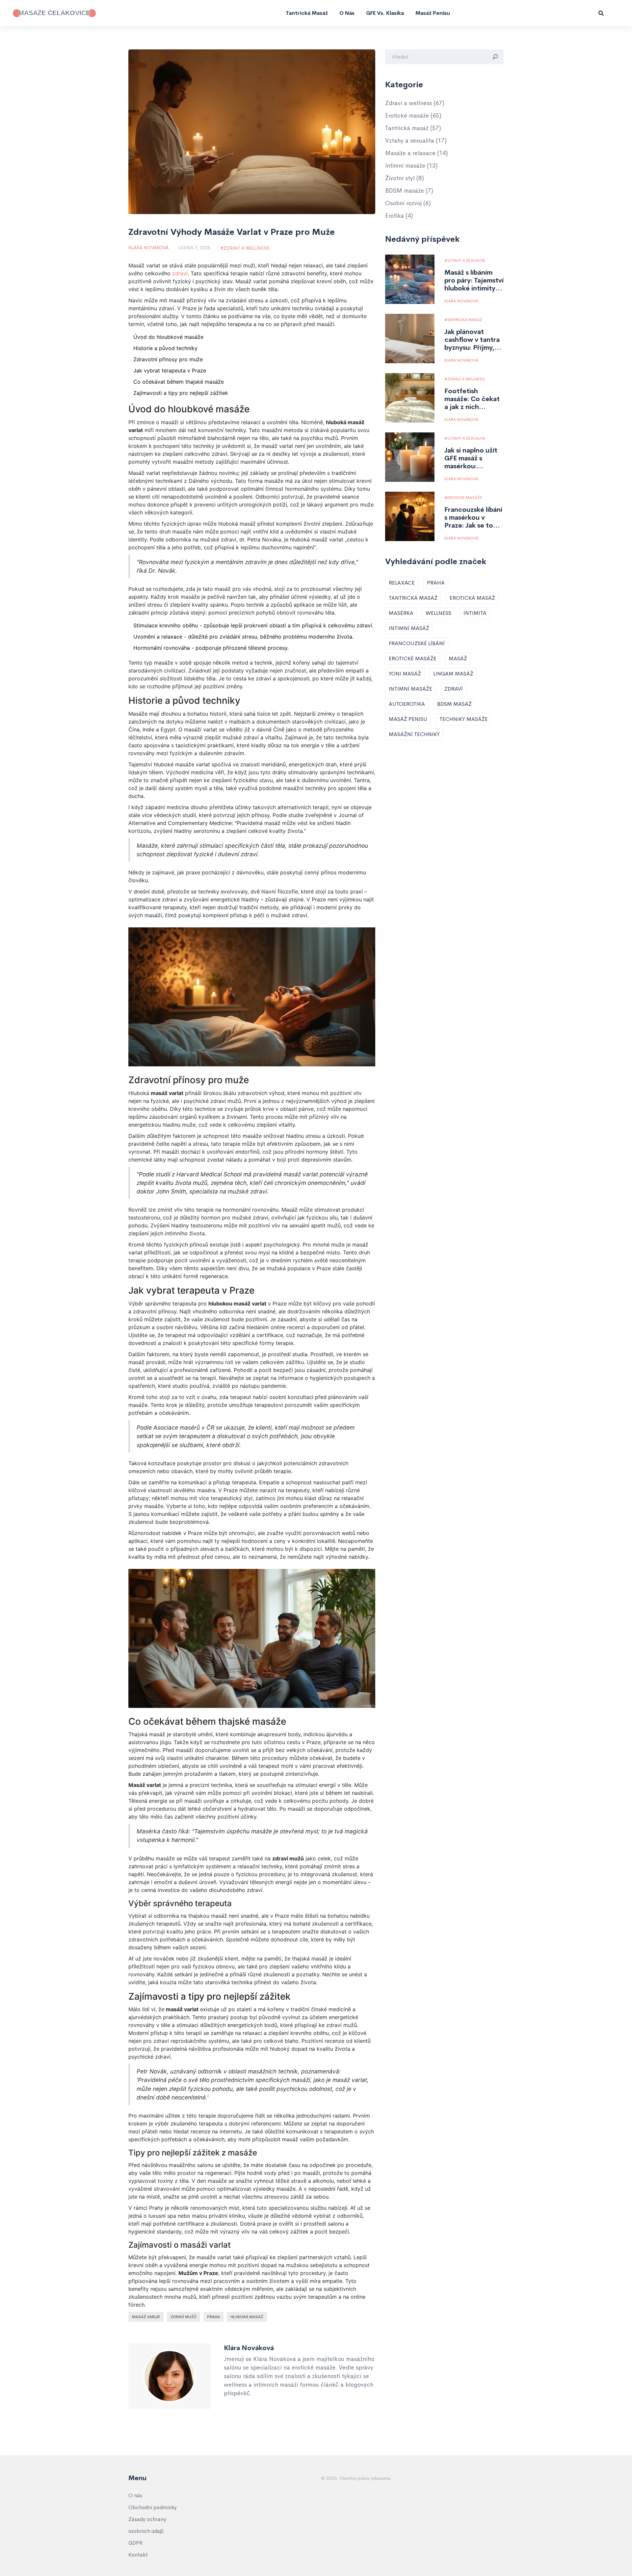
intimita (475, 613)
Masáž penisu (433, 13)
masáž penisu (408, 719)
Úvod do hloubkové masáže (168, 337)
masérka (401, 613)
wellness (438, 613)
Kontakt (138, 2555)
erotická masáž (472, 598)
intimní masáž (409, 628)
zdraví (180, 273)
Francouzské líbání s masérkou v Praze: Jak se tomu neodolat (474, 518)
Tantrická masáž (307, 13)
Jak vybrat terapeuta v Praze (170, 370)
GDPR (135, 2543)
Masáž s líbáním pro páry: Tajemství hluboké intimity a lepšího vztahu (474, 281)
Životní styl (405, 178)
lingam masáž (453, 674)
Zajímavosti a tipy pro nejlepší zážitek (181, 393)
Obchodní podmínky (153, 2507)
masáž (458, 658)
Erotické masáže (413, 116)
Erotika (399, 216)
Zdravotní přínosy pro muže (168, 359)
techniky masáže (464, 719)
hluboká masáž (247, 2317)
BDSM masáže (409, 191)
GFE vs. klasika (385, 13)
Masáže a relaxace (417, 153)
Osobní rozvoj (408, 203)
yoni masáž (405, 674)
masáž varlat (146, 2317)
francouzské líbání (417, 643)
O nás (347, 13)
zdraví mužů (184, 2317)
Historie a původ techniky (165, 348)
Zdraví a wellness (247, 248)
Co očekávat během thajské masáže (179, 382)
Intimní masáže (411, 166)
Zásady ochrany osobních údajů (147, 2525)
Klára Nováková (148, 248)
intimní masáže (410, 689)
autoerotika (407, 704)
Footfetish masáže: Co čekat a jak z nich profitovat (472, 399)
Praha (213, 2317)
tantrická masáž (413, 598)
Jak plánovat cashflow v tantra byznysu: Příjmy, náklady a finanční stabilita (473, 340)
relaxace (402, 583)
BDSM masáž (454, 704)
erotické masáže (413, 658)
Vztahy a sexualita (416, 141)
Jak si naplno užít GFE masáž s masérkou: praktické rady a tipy (471, 458)
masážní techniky (414, 734)
